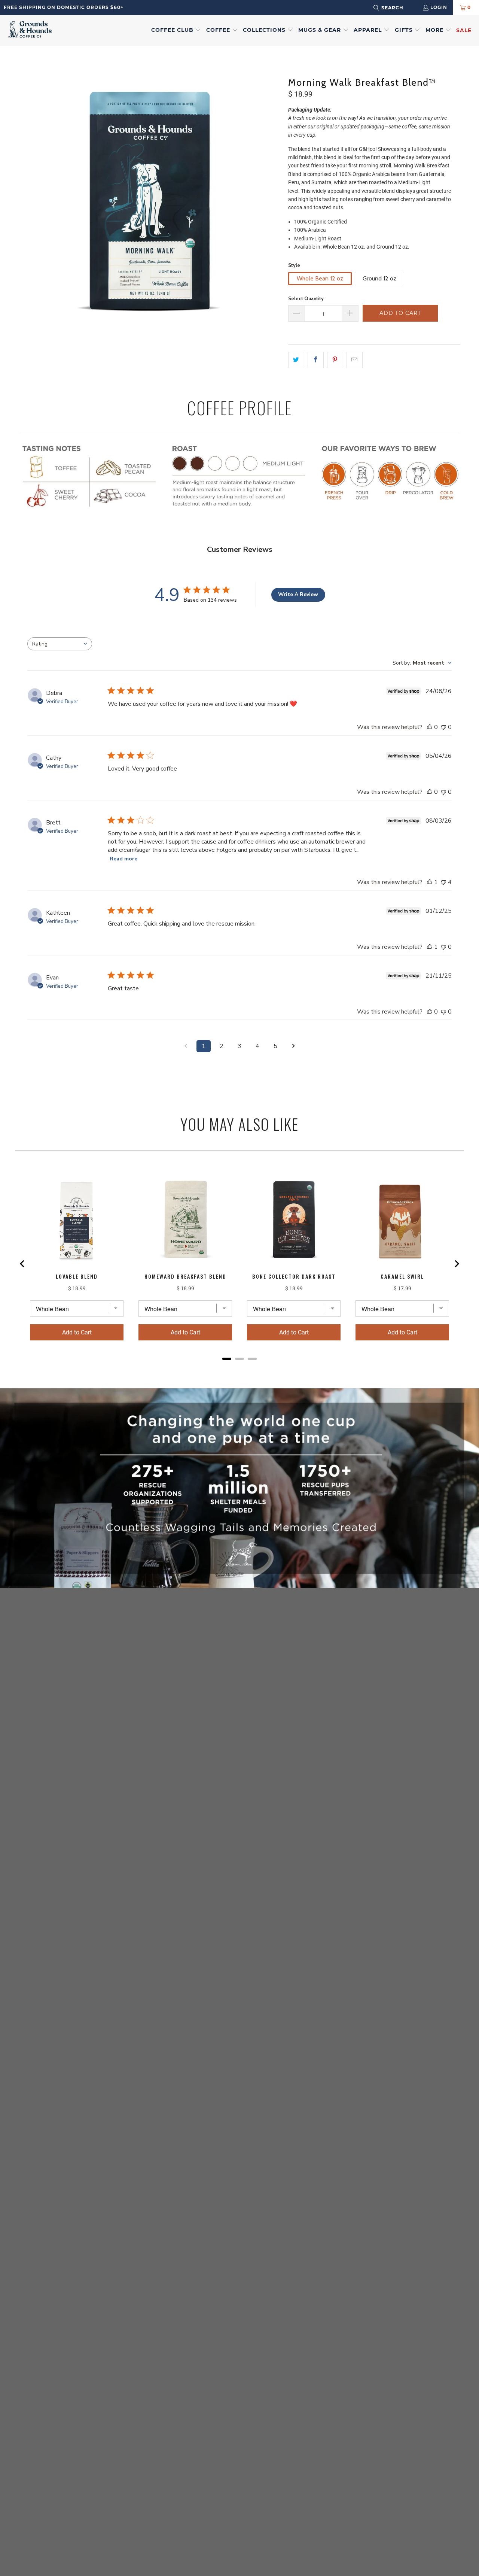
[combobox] (398, 8)
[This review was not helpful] (443, 882)
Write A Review (298, 594)
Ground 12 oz (379, 278)
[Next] (275, 200)
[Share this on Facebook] (316, 360)
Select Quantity (306, 298)
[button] (176, 30)
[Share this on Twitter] (296, 360)
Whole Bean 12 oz (320, 278)
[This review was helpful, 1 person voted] (430, 882)
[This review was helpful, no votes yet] (430, 727)
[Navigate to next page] (293, 1046)
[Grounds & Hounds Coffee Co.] (30, 31)
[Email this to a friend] (355, 360)
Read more (123, 859)
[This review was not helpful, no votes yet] (443, 727)
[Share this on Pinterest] (335, 360)
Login (439, 7)
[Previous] (24, 200)
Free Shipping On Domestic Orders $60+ (64, 7)
